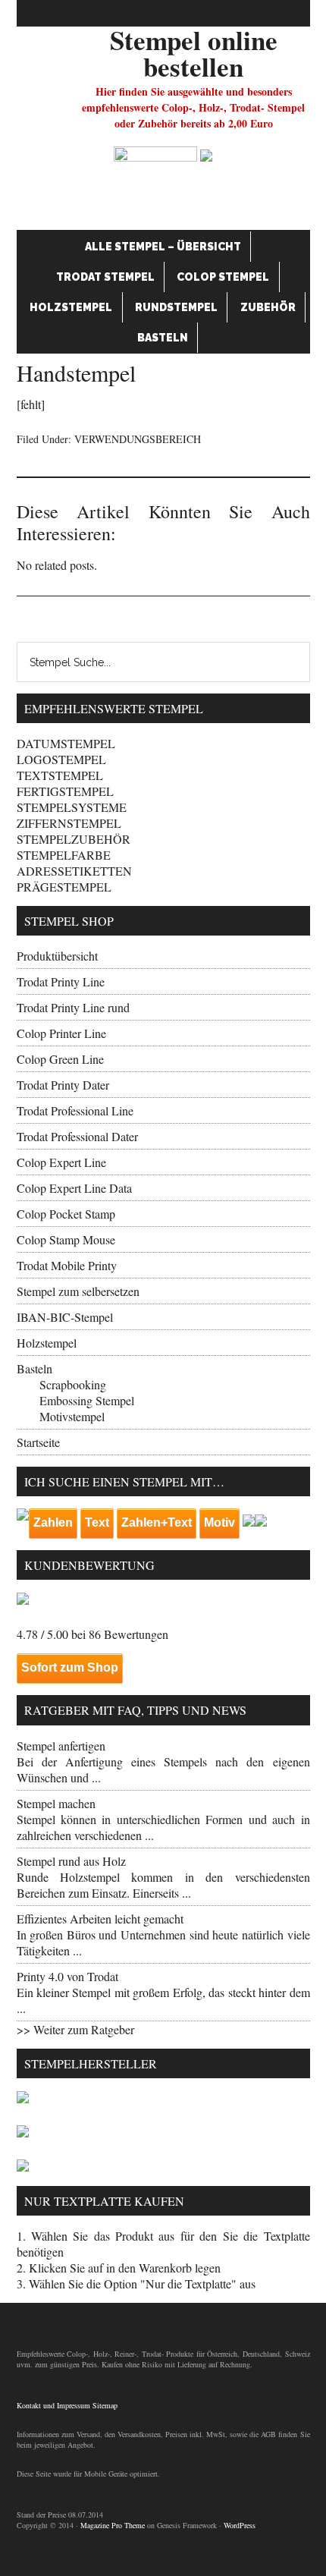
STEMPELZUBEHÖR (74, 839)
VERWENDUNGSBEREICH (138, 439)
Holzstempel (71, 307)
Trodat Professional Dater (77, 1136)
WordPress (240, 2525)
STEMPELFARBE (64, 855)
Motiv (219, 1522)
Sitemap (105, 2405)
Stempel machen (56, 1803)
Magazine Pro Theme (113, 2525)
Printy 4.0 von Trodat (67, 1976)
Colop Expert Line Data (74, 1188)
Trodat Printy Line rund (73, 1007)
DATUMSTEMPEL (66, 743)
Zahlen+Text (157, 1522)
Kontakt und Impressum (53, 2405)
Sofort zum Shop (70, 1667)
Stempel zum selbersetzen (78, 1291)
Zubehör (268, 307)
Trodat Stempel (105, 277)
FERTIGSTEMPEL (65, 791)
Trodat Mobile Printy (67, 1265)
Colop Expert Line (61, 1162)
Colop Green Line (60, 1059)
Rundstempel (176, 307)
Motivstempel (72, 1416)
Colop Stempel (223, 277)
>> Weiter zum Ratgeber (75, 2029)
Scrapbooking (73, 1384)
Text (97, 1522)
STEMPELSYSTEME (72, 807)
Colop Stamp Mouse (66, 1239)
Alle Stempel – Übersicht (163, 247)
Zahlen (53, 1522)
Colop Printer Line (61, 1033)
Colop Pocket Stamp (66, 1214)
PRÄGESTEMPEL (64, 887)
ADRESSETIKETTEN (74, 871)
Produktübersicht (57, 956)
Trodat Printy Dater (63, 1085)
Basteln (163, 338)
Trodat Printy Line (61, 981)
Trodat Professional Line (75, 1110)
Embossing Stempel (87, 1400)
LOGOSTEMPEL (61, 759)
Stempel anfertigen (61, 1746)
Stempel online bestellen (194, 53)
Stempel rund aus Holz (71, 1861)
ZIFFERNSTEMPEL (69, 823)
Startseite (38, 1442)
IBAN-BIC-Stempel (65, 1317)
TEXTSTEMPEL (60, 775)
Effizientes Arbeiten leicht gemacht (100, 1919)
